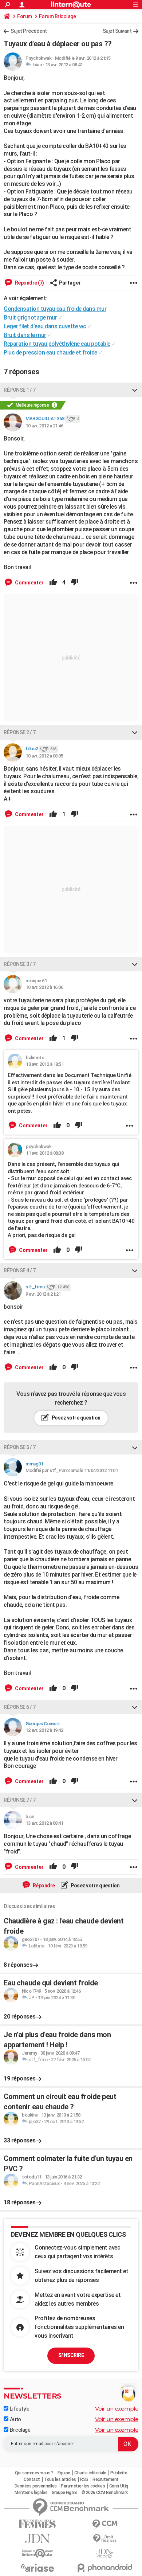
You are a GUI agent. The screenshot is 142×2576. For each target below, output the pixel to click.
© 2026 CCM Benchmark (105, 2493)
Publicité (119, 2473)
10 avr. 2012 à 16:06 (44, 987)
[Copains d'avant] (37, 2553)
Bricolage (19, 2430)
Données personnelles (36, 2486)
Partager (70, 283)
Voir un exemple (117, 2409)
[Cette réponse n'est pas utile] (75, 583)
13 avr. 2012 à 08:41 (64, 65)
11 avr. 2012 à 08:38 (45, 1153)
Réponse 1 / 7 (20, 390)
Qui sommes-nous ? (34, 2473)
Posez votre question (76, 1418)
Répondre (43, 1886)
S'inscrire (71, 2355)
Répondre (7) (29, 283)
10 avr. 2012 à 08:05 (44, 756)
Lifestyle (19, 2409)
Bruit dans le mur (25, 335)
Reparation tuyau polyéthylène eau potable (57, 344)
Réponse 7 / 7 (20, 1800)
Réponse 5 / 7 (20, 1447)
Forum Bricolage (58, 16)
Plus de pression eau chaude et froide (50, 353)
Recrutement (106, 2479)
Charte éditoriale (90, 2473)
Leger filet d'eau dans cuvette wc (45, 326)
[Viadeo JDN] (105, 2553)
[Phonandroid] (105, 2568)
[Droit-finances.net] (105, 2539)
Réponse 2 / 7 (20, 732)
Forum (25, 16)
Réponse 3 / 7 (20, 964)
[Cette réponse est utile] (53, 583)
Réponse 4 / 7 (20, 1271)
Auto (15, 2419)
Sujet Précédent (29, 31)
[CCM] (105, 2524)
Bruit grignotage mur (30, 318)
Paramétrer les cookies (83, 2486)
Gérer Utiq (119, 2486)
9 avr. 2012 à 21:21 (43, 1294)
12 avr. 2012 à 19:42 (44, 1730)
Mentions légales (31, 2493)
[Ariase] (37, 2568)
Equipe (64, 2473)
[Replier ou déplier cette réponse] (135, 390)
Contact (32, 2479)
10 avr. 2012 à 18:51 (45, 1064)
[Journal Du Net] (37, 2539)
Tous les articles (60, 2479)
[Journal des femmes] (37, 2524)
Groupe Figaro (65, 2493)
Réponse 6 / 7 (20, 1707)
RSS (84, 2479)
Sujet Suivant (117, 31)
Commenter (29, 583)
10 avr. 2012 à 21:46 (44, 426)
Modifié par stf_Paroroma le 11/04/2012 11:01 (72, 1470)
